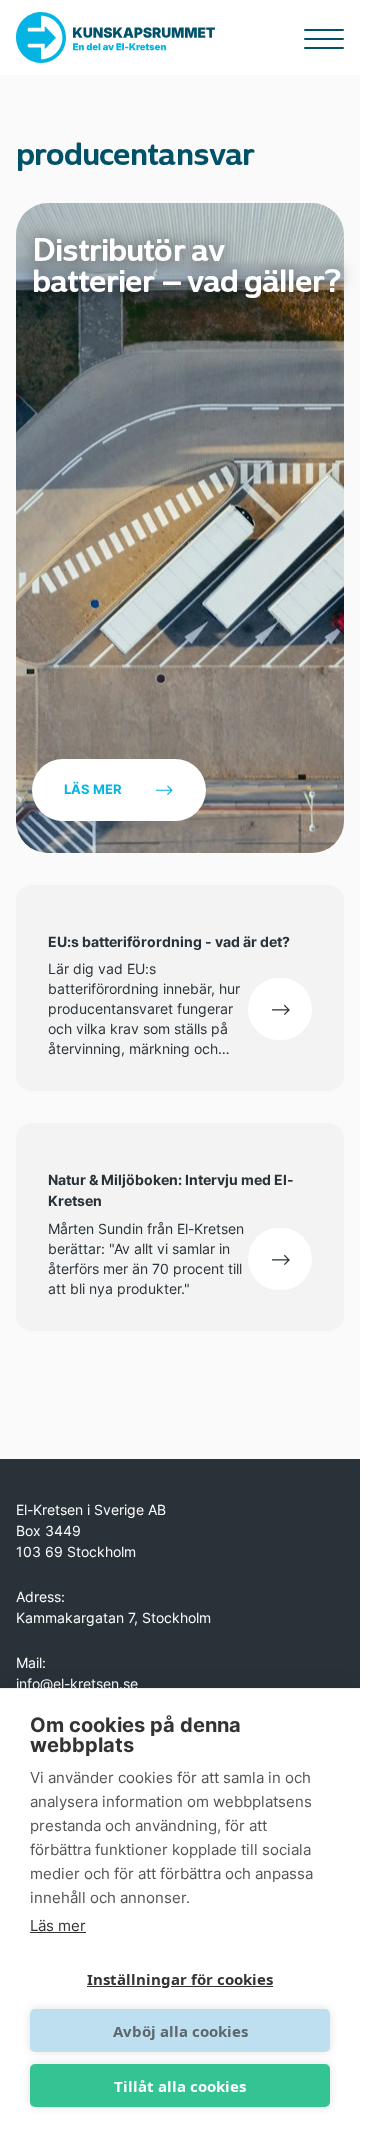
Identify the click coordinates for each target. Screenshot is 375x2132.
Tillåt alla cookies (180, 2086)
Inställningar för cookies (180, 1979)
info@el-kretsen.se (77, 1683)
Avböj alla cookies (180, 2031)
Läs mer (93, 789)
